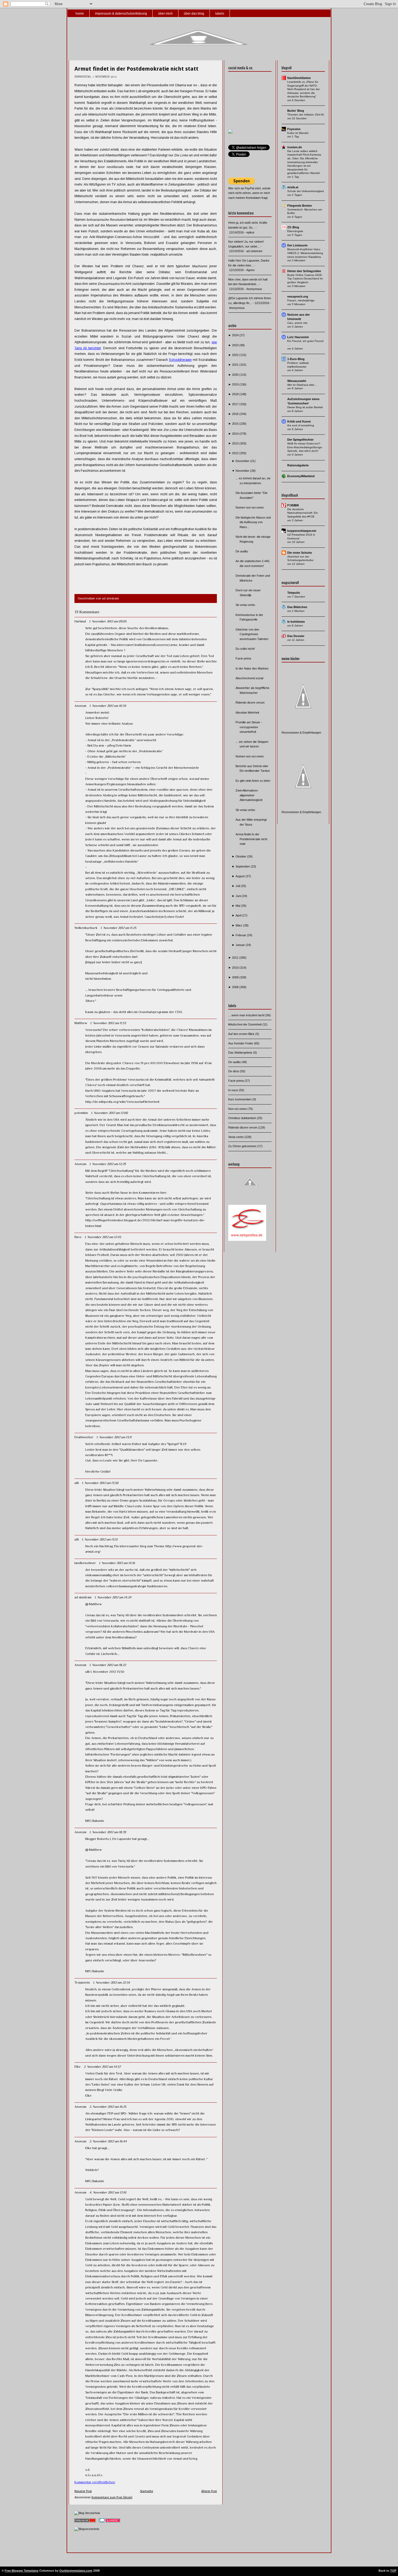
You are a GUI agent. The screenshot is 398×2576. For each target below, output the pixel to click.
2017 (236, 404)
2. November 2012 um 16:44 (108, 2141)
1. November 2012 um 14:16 (117, 1563)
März (239, 925)
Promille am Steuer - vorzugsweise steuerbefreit (249, 727)
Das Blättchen (297, 607)
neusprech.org (298, 296)
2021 (236, 365)
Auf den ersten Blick (242, 1034)
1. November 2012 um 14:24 (113, 1597)
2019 (236, 384)
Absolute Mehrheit (247, 713)
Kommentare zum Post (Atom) (112, 2497)
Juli (238, 886)
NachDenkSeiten (299, 78)
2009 (236, 977)
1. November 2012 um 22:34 (111, 1983)
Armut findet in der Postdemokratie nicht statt (136, 69)
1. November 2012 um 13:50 (100, 1483)
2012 (236, 453)
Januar (241, 945)
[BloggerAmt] (87, 2529)
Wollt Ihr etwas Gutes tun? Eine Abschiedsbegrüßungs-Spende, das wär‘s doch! (305, 447)
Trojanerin (82, 1983)
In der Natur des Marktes (252, 668)
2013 (236, 443)
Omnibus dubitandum (243, 1118)
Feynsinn (294, 129)
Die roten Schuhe (300, 553)
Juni (239, 896)
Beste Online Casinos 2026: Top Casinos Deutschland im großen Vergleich (305, 279)
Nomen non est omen (250, 507)
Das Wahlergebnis (241, 1053)
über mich (165, 14)
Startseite (146, 2491)
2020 (236, 375)
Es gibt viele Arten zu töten (253, 781)
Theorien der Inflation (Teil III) (306, 115)
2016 (236, 414)
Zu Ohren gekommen (243, 1146)
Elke (78, 2067)
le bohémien (296, 622)
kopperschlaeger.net (302, 531)
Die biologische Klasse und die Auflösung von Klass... (253, 522)
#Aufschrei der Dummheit (245, 1024)
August (241, 876)
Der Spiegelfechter (300, 440)
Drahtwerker (84, 1437)
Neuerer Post (83, 2491)
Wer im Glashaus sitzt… (302, 385)
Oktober (241, 856)
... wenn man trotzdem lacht (247, 1015)
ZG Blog (293, 227)
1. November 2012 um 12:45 (103, 1237)
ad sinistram (83, 1597)
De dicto (234, 1071)
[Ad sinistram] (230, 133)
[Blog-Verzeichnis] (109, 2523)
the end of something (301, 425)
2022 (236, 355)
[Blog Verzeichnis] (87, 2513)
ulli (77, 1483)
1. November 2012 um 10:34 (108, 706)
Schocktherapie (180, 360)
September (243, 866)
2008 (236, 987)
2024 (236, 335)
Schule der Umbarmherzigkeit (306, 191)
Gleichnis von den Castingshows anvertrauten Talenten (252, 634)
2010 (236, 968)
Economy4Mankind (301, 476)
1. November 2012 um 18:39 (108, 1832)
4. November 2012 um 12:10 (108, 2192)
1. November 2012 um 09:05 (108, 621)
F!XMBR (293, 505)
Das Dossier (296, 636)
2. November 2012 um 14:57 (102, 2067)
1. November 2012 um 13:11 (114, 1437)
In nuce (234, 1090)
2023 (236, 345)
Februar (241, 935)
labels (220, 14)
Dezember (243, 461)
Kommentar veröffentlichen (95, 2482)
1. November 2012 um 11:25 (118, 928)
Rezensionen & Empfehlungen (301, 733)
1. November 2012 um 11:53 (108, 1023)
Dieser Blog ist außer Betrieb (305, 407)
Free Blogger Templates (22, 2571)
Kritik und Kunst (299, 421)
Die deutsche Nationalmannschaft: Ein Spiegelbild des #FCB (303, 513)
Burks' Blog (296, 111)
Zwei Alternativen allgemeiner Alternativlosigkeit (249, 795)
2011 (236, 958)
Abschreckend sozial (249, 678)
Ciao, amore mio (297, 323)
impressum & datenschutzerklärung (121, 14)
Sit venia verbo (245, 605)
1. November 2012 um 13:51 (100, 1539)
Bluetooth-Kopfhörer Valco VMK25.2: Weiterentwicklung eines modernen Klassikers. (305, 253)
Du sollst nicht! (245, 649)
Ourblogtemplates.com (76, 2571)
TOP (393, 2571)
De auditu (242, 551)
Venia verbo (236, 1137)
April (239, 915)
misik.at (293, 187)
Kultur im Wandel (298, 133)
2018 (236, 394)
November (243, 471)
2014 (236, 434)
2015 (236, 424)
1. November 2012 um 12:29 (107, 1164)
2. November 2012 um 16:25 (108, 2107)
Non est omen (238, 1109)
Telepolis (294, 593)
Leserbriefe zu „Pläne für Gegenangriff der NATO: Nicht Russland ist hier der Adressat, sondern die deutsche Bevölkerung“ (304, 89)
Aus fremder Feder (241, 1043)
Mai (238, 906)
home (80, 14)
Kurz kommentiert (240, 1099)
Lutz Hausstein (298, 337)
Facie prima (243, 658)
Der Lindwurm (297, 245)
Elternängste (295, 231)
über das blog (194, 14)
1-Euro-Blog (296, 359)
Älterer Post (209, 2491)
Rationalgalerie (298, 465)
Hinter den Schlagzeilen (304, 271)
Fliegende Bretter (300, 206)
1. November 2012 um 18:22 (108, 1665)
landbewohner (85, 1563)
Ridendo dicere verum (250, 702)
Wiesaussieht (297, 381)
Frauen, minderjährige (301, 300)
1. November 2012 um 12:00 (109, 1113)
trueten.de (295, 147)
